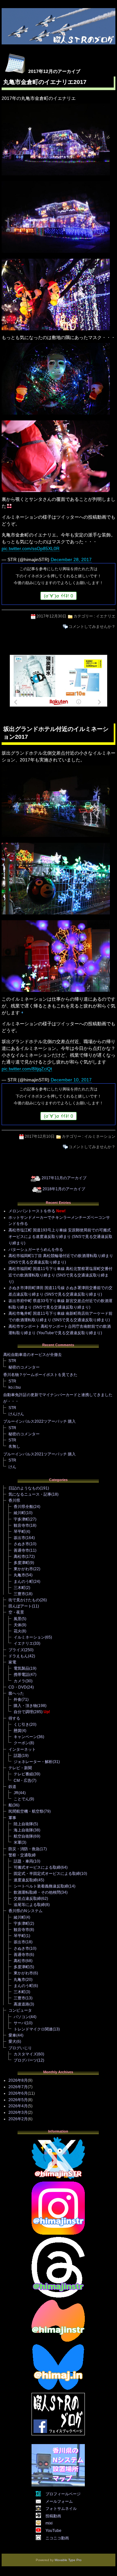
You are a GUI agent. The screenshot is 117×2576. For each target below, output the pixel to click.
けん (12, 1467)
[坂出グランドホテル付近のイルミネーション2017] (56, 837)
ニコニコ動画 (57, 2538)
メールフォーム (59, 2501)
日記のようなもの (24, 1488)
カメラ (19, 1681)
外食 (18, 1700)
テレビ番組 (23, 1774)
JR (16, 1793)
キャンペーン (25, 1737)
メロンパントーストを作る (32, 1211)
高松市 (19, 1557)
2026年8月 (18, 2080)
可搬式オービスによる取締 (37, 1867)
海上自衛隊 (23, 1830)
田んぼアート (20, 1606)
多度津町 (21, 1563)
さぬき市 (21, 1544)
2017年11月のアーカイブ (64, 1178)
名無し (14, 1446)
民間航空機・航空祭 (26, 1811)
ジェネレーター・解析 (33, 1762)
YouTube (53, 2531)
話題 (18, 1756)
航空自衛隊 (23, 1836)
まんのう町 (23, 1582)
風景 (18, 1619)
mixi (49, 2523)
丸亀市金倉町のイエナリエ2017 (45, 82)
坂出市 (19, 1538)
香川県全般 (23, 1507)
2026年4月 (18, 2106)
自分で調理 (23, 1712)
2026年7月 (18, 2087)
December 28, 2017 (71, 559)
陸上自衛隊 (23, 1824)
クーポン (21, 1743)
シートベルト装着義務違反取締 (41, 1886)
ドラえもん (18, 1656)
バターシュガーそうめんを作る (36, 1250)
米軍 (18, 1842)
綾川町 (19, 1513)
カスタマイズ (25, 2054)
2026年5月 (18, 2100)
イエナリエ (106, 616)
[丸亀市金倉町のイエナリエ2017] (56, 176)
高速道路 (21, 2004)
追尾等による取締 (29, 1905)
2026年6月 (18, 2093)
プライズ (16, 1650)
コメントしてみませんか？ (92, 627)
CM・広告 (23, 1781)
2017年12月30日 (51, 616)
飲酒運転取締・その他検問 (37, 1892)
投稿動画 (53, 2516)
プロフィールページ (63, 2494)
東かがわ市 (23, 1569)
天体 (18, 1625)
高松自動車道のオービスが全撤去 (32, 1355)
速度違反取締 (25, 1880)
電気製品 (21, 1668)
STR (12, 1361)
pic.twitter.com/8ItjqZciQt (27, 1069)
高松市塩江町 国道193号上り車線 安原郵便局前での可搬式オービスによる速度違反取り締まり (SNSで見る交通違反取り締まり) (60, 1237)
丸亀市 (19, 1575)
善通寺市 (21, 1550)
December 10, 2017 (71, 1080)
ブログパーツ (25, 2060)
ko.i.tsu (15, 1387)
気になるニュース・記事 (30, 1494)
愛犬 (12, 2041)
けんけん (16, 1414)
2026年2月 (18, 2119)
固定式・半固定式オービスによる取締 (47, 1874)
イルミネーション (100, 1136)
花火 (18, 1631)
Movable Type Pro (68, 2560)
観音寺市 (21, 1525)
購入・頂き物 (25, 1706)
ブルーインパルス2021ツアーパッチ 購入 (39, 1454)
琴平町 (19, 1532)
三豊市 (19, 1594)
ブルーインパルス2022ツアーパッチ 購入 (39, 1421)
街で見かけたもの (24, 1600)
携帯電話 (21, 1675)
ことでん (21, 1799)
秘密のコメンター (24, 1367)
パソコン (21, 2017)
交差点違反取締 (27, 1899)
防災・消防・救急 (24, 1849)
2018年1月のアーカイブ (64, 1189)
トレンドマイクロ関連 (33, 2029)
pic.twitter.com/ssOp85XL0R (31, 548)
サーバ (19, 2023)
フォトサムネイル (61, 2509)
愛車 (12, 2035)
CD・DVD (18, 1687)
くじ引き (21, 1724)
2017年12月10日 (40, 1136)
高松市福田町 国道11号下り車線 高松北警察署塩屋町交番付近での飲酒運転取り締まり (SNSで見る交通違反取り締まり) (60, 1275)
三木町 (19, 1588)
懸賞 (18, 1731)
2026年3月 (18, 2112)
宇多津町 (21, 1519)
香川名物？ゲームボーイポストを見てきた (40, 1375)
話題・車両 (23, 1861)
